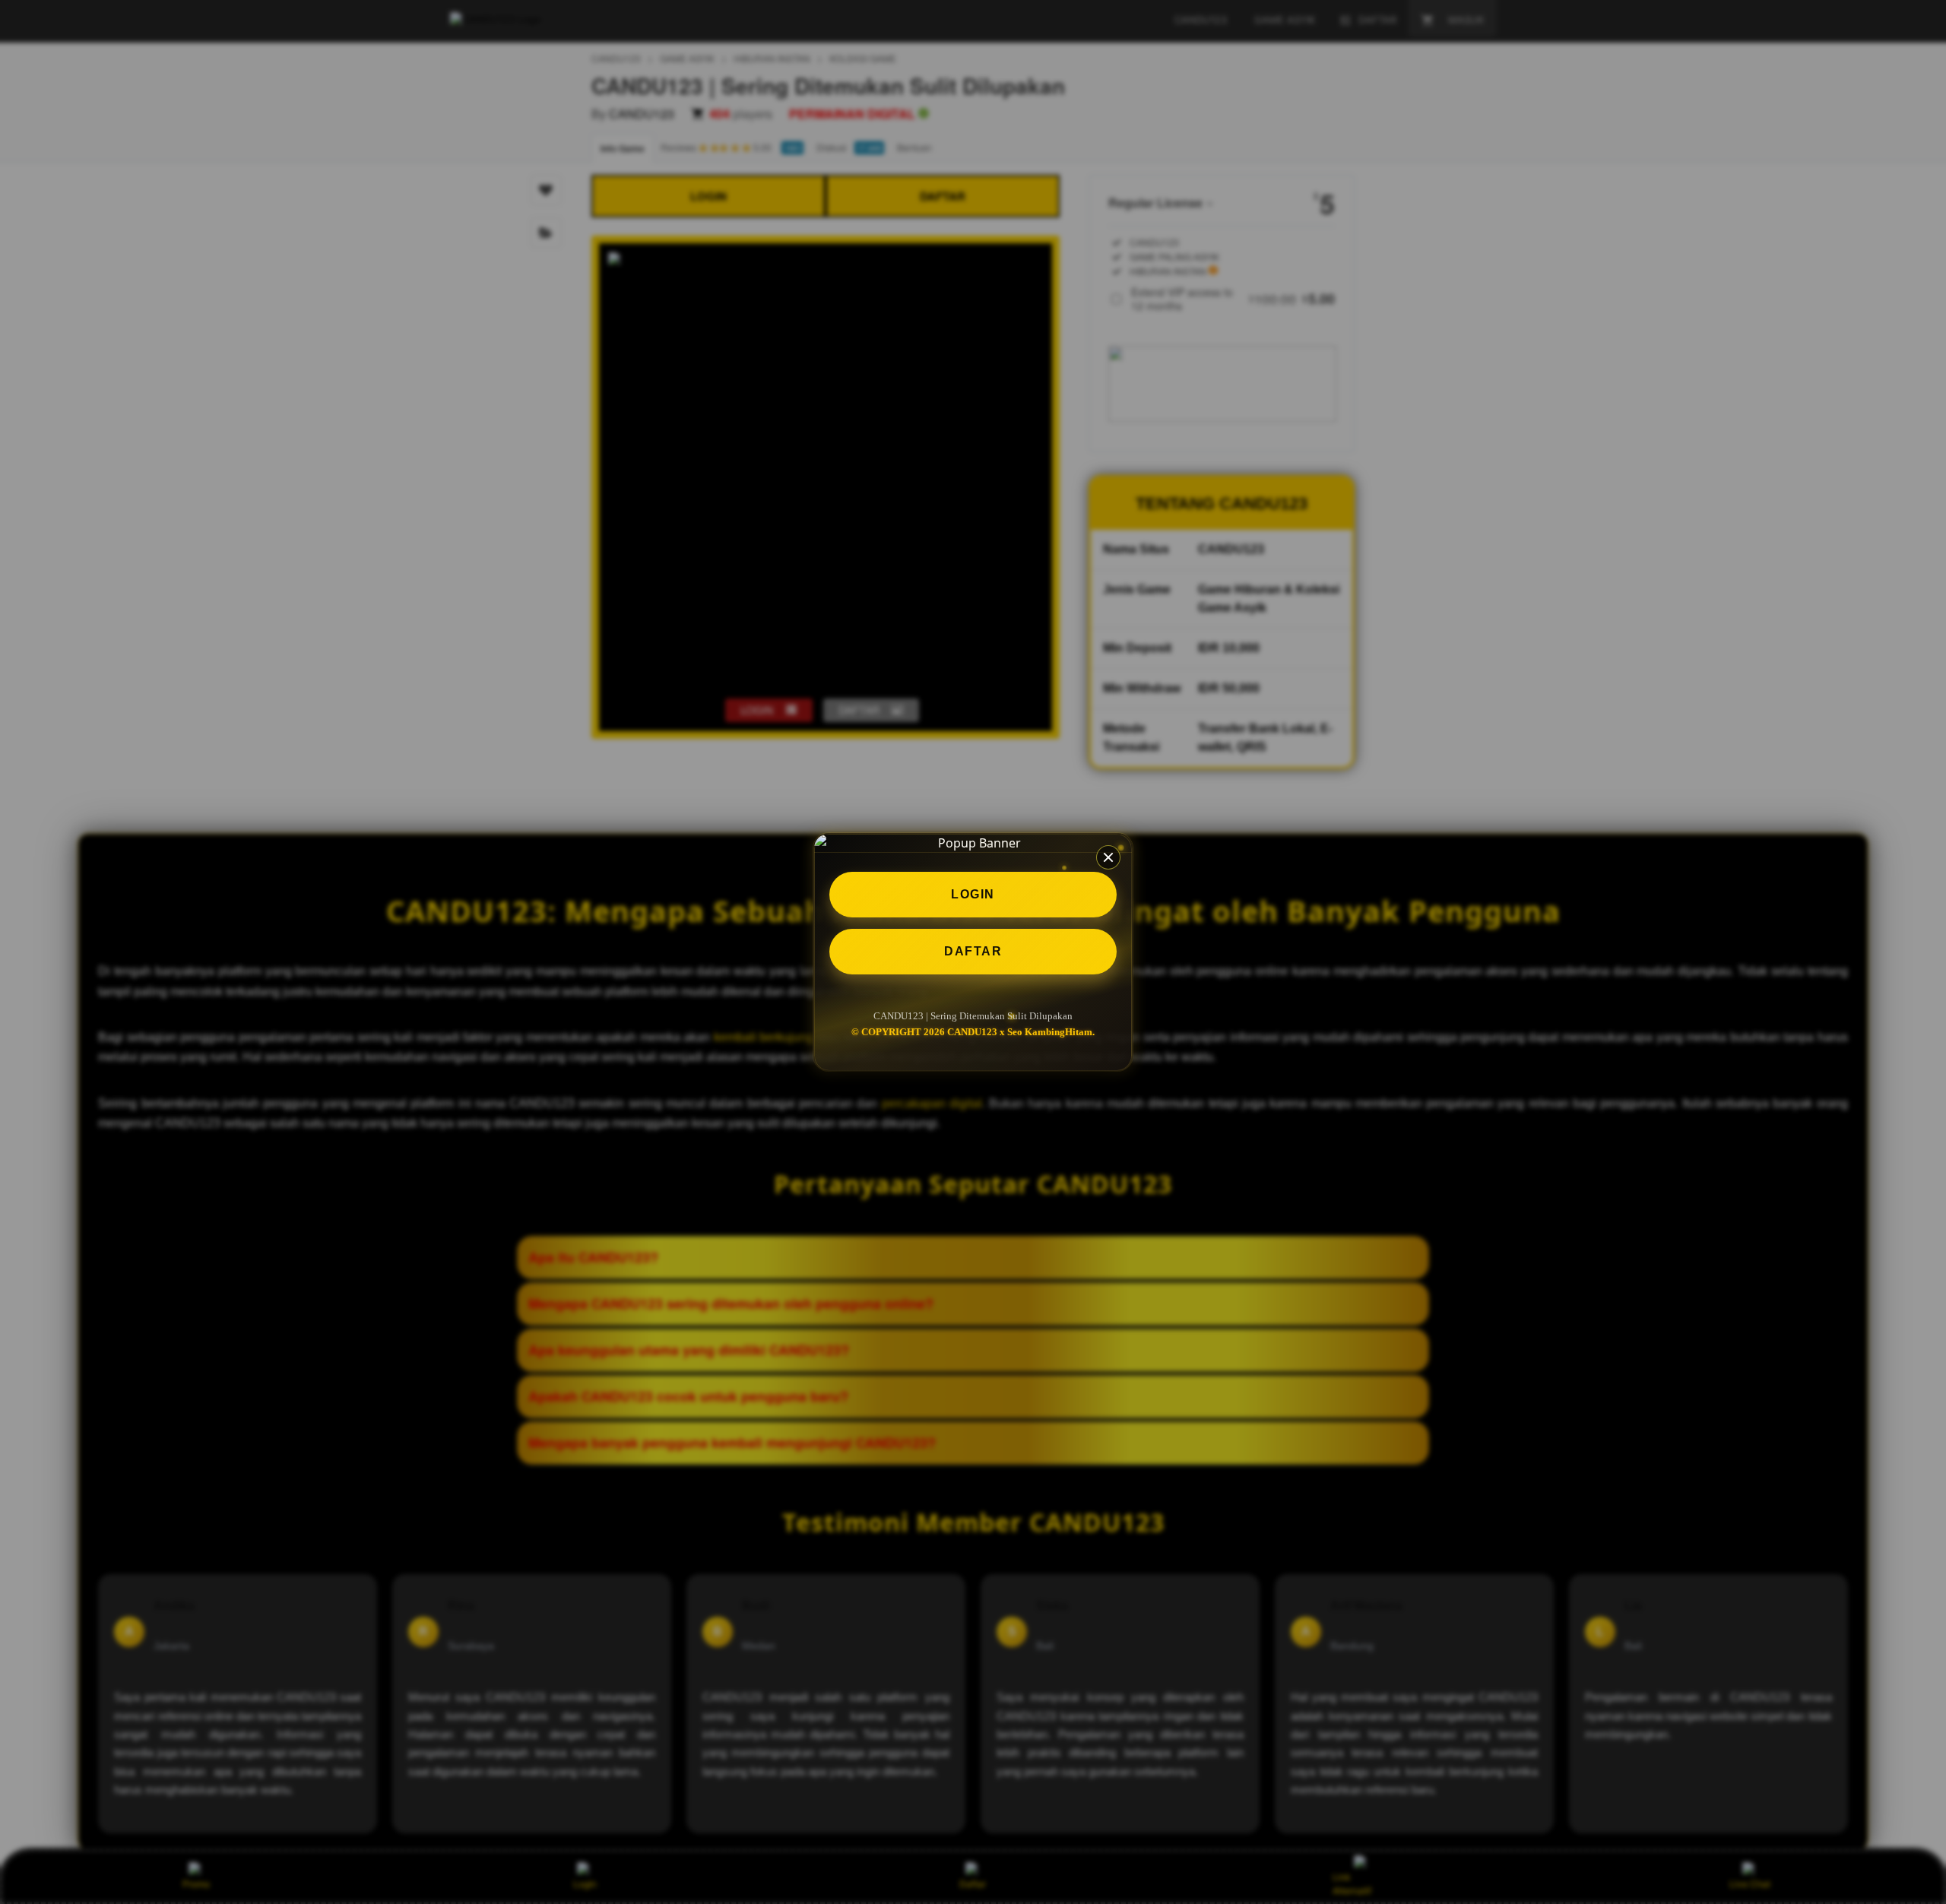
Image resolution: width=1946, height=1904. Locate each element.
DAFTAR (973, 951)
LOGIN (973, 894)
